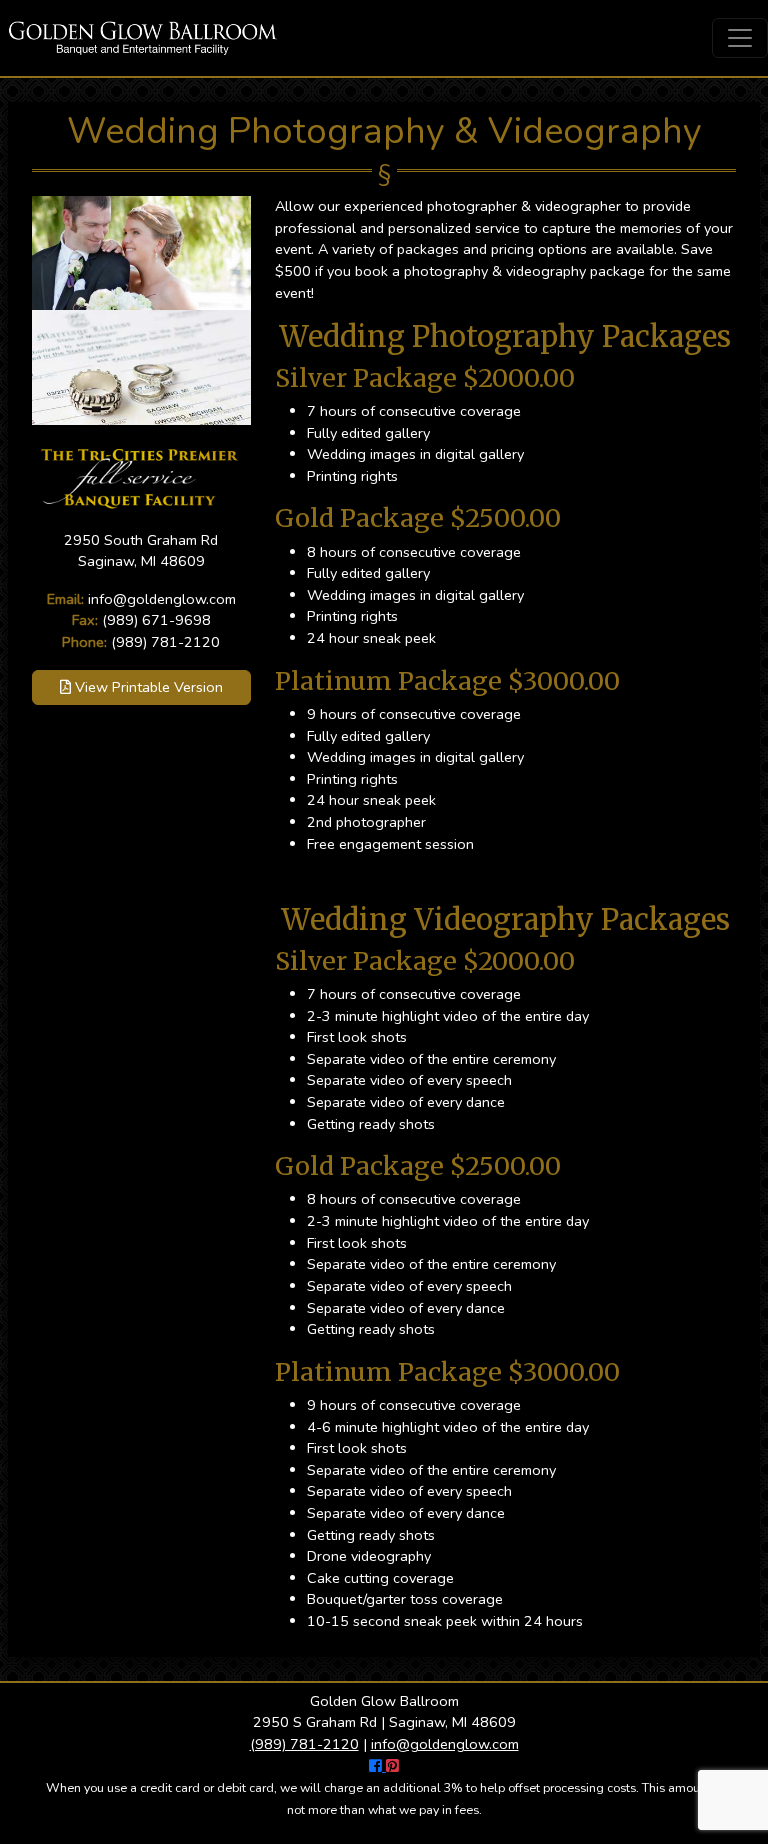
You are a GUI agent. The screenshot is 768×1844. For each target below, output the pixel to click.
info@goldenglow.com (162, 599)
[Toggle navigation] (740, 38)
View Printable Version (147, 687)
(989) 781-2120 (165, 642)
